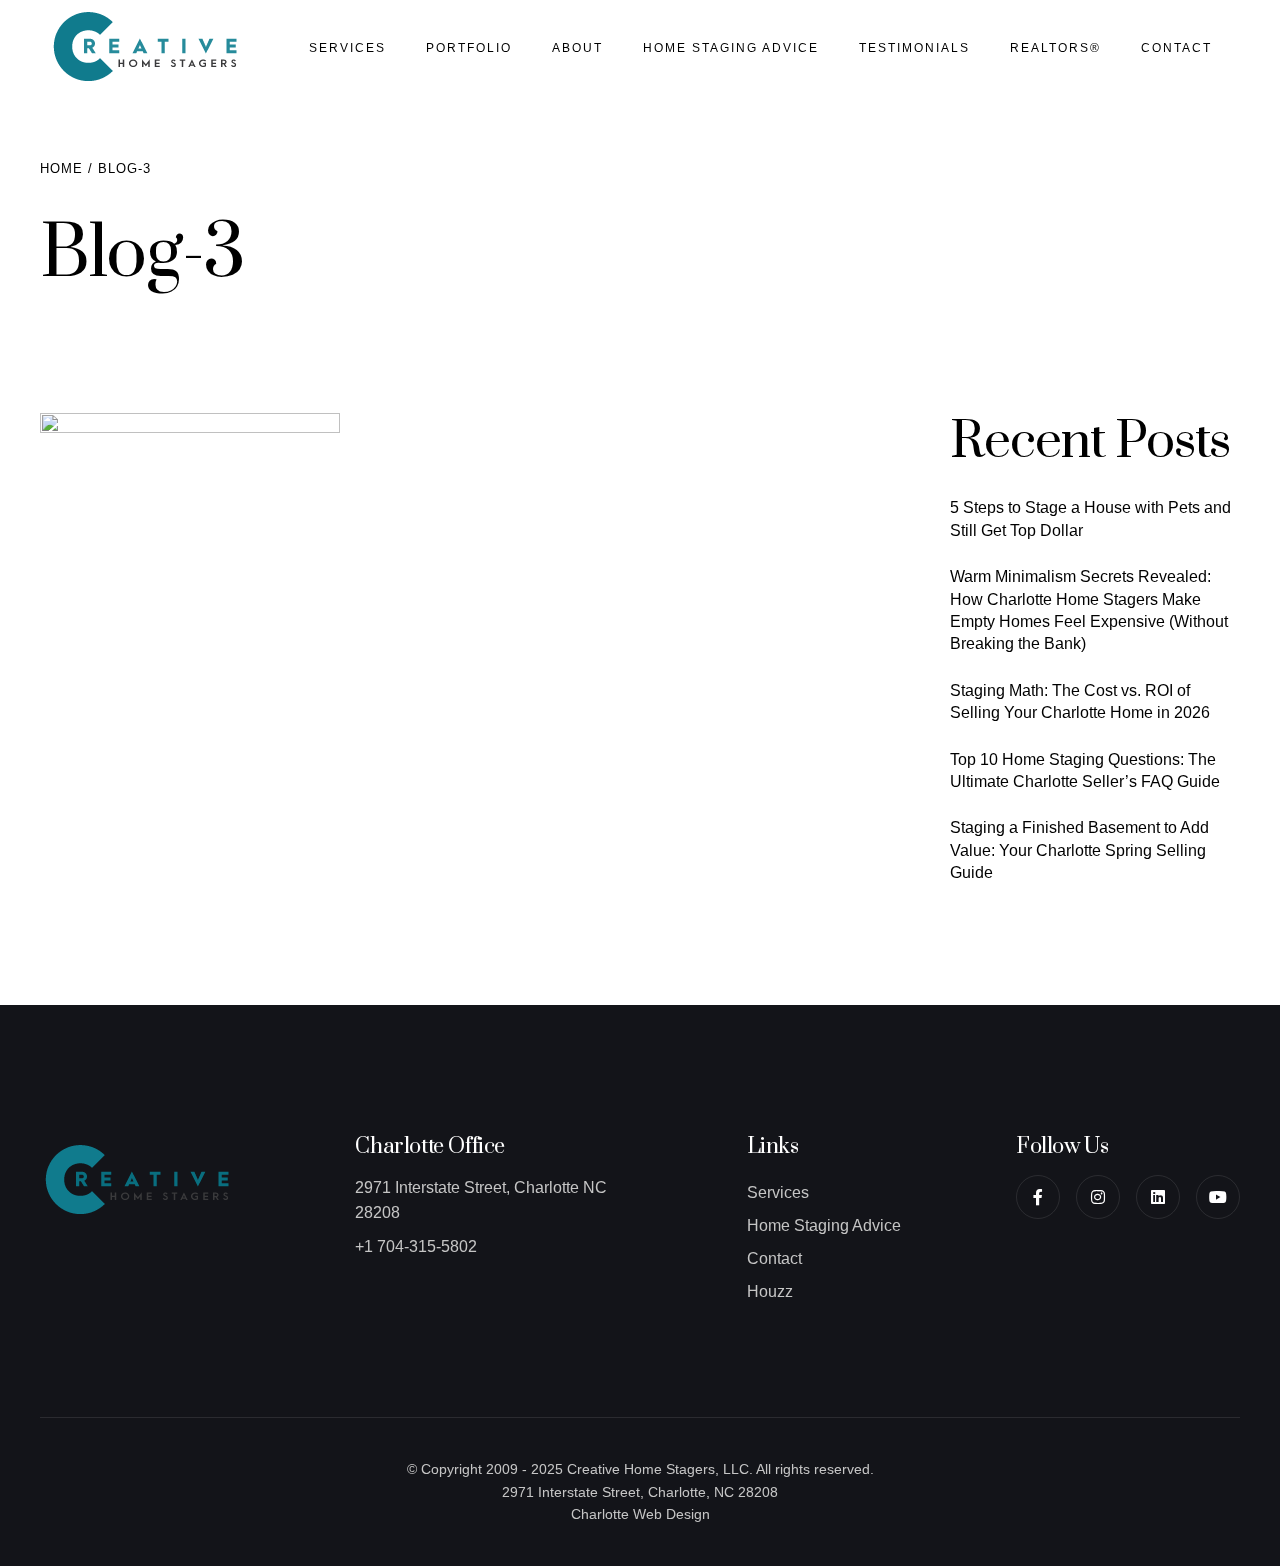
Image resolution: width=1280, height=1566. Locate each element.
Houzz (770, 1291)
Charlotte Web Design (640, 1514)
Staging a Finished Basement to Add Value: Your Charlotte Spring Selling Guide (1079, 850)
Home (61, 168)
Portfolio (469, 48)
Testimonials (914, 48)
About (577, 48)
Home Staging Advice (731, 48)
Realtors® (1055, 48)
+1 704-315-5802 (416, 1246)
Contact (1176, 48)
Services (347, 48)
